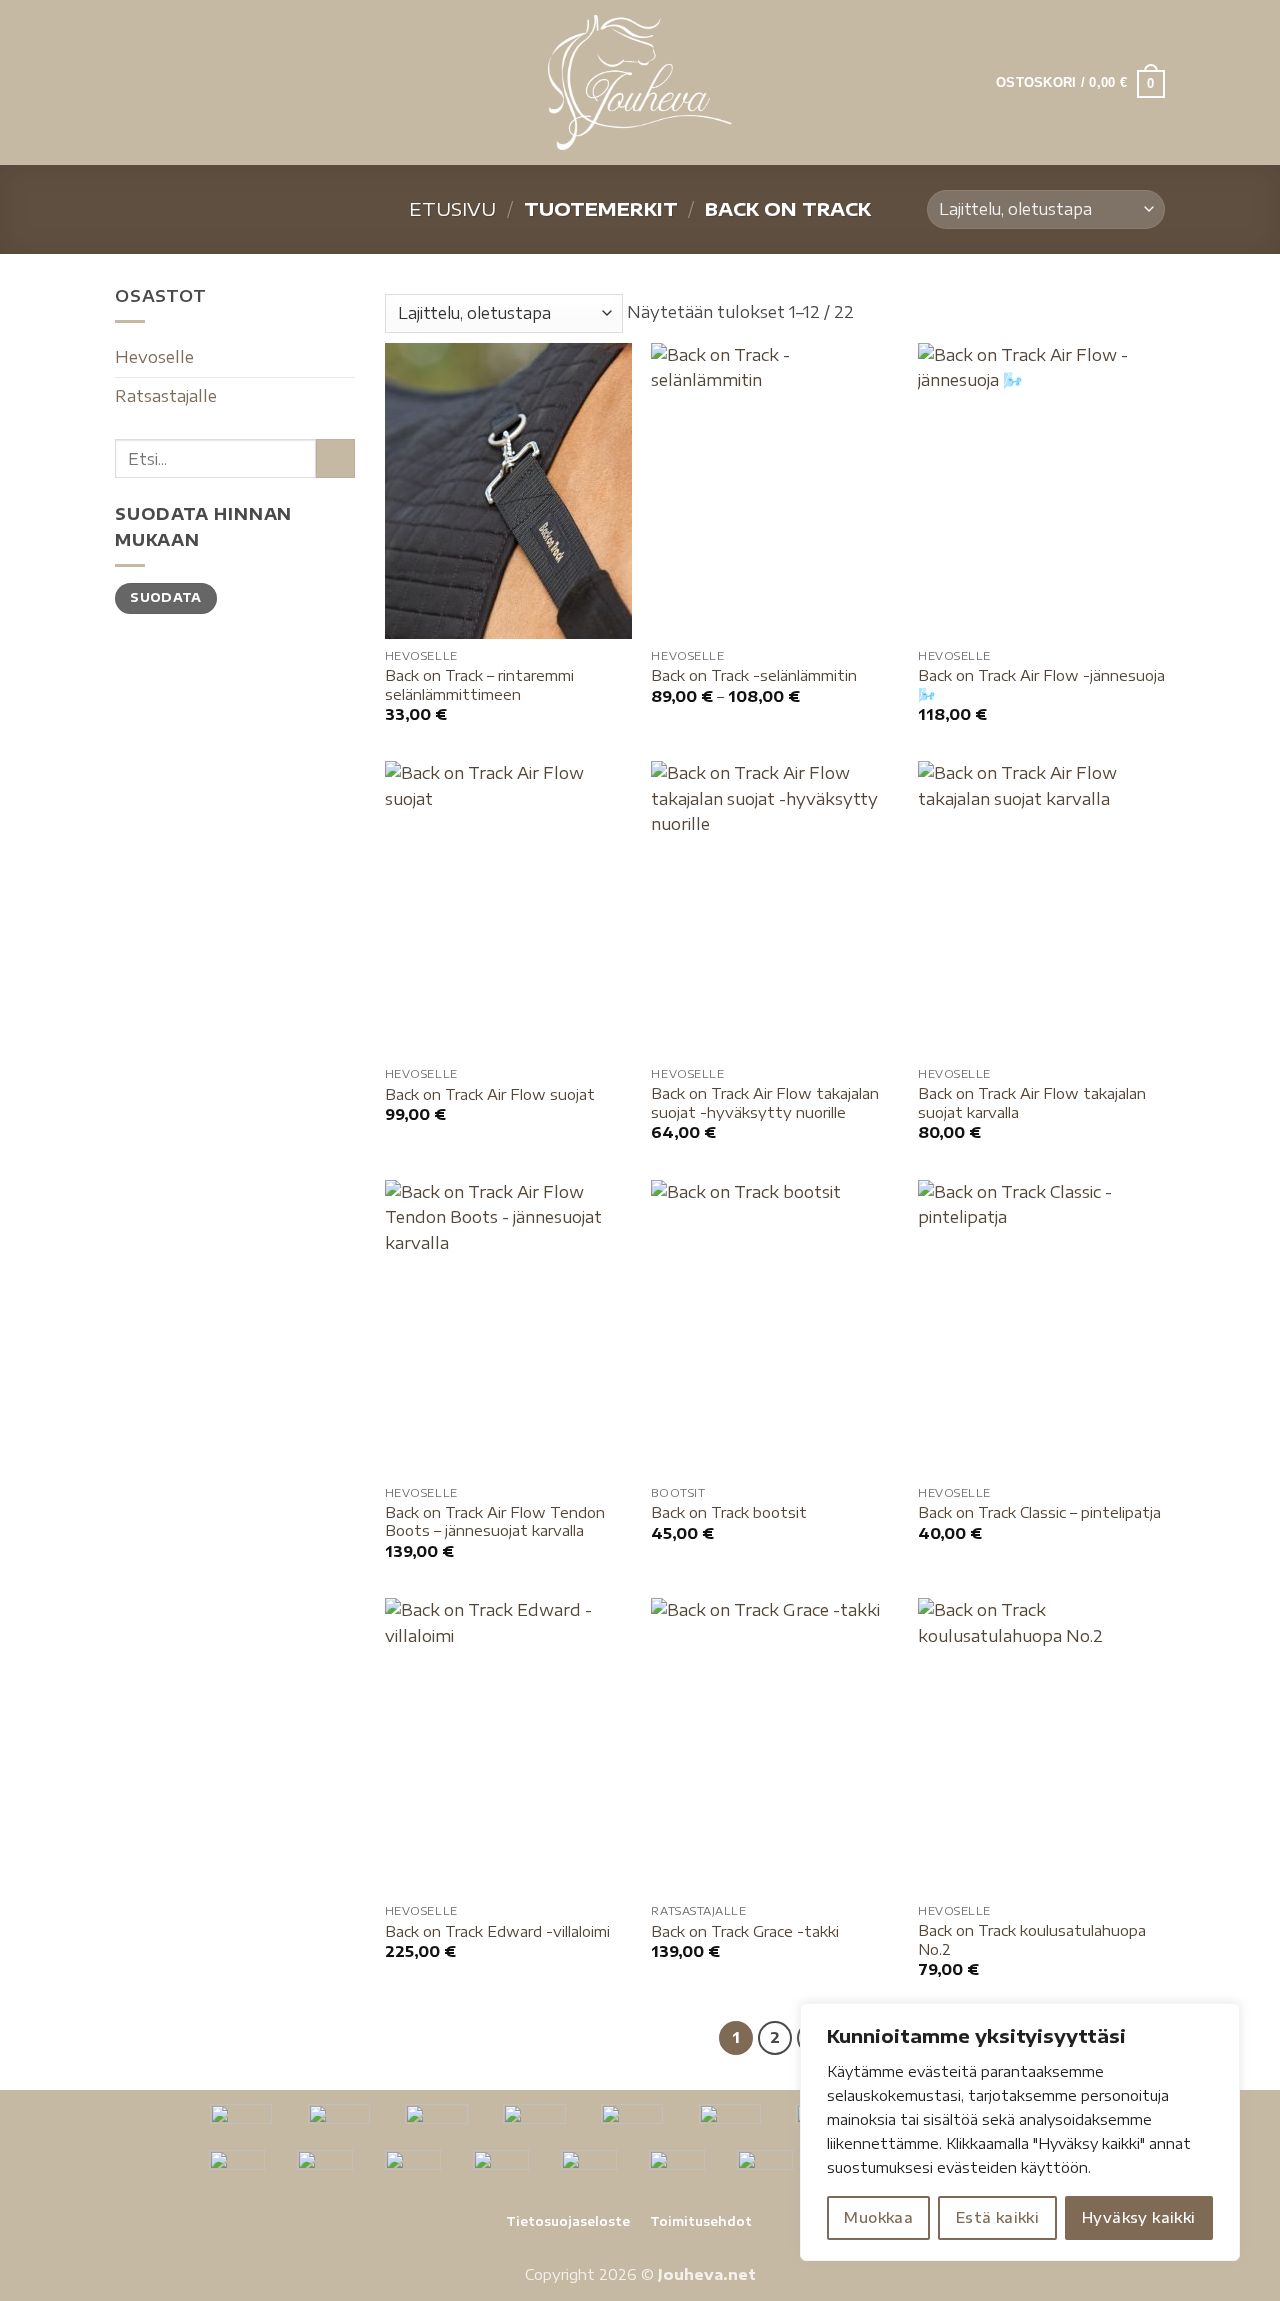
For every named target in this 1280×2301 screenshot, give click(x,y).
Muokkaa (878, 2217)
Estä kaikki (998, 2217)
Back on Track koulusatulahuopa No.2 (1032, 1939)
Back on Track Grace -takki (745, 1931)
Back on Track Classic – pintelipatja (1039, 1512)
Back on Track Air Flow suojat (490, 1094)
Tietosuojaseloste (568, 2221)
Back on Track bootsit (729, 1512)
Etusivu (452, 208)
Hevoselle (154, 357)
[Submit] (335, 458)
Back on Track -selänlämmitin (754, 675)
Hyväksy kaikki (1139, 2217)
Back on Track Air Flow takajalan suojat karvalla (1032, 1102)
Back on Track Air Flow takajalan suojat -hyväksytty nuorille (765, 1102)
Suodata (166, 597)
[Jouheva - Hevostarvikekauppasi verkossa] (640, 82)
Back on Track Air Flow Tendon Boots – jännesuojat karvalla (495, 1521)
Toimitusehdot (701, 2221)
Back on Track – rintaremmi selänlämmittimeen (479, 684)
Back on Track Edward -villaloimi (497, 1931)
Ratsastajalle (166, 396)
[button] (127, 82)
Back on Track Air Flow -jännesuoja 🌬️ (1041, 684)
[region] (1020, 2132)
